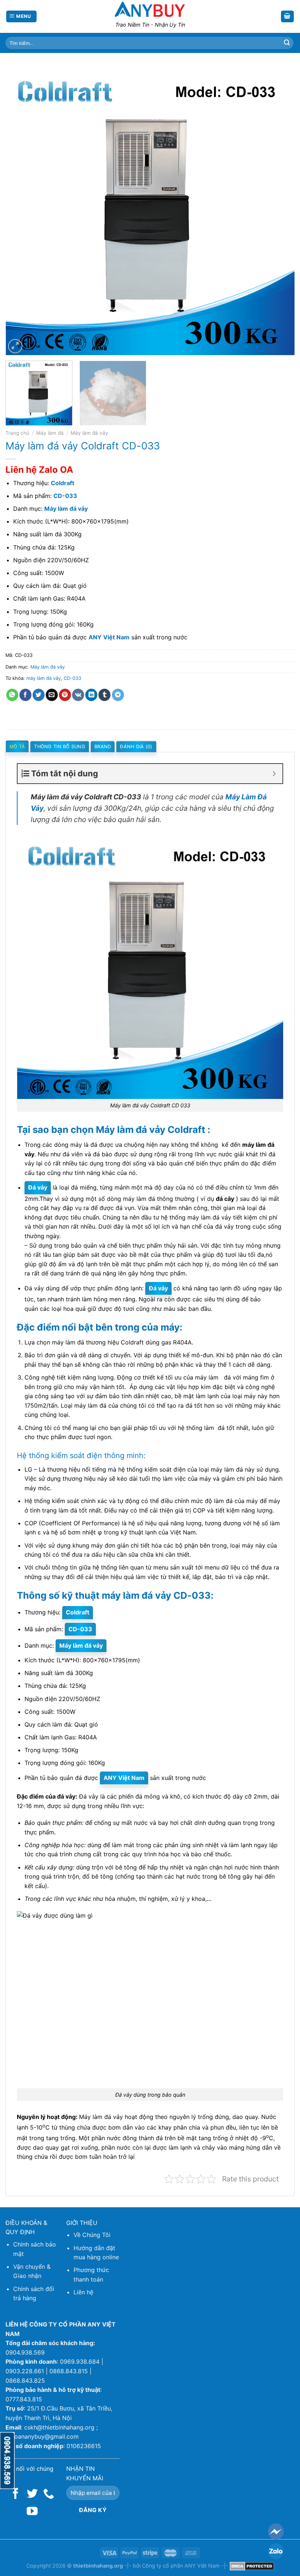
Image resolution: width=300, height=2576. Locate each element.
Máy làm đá (50, 433)
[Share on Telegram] (118, 695)
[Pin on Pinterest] (65, 695)
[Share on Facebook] (25, 695)
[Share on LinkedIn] (91, 695)
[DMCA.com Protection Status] (252, 2566)
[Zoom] (15, 346)
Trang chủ (17, 433)
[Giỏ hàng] (288, 17)
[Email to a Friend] (52, 695)
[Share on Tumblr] (104, 695)
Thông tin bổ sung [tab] (59, 747)
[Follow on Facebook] (16, 2494)
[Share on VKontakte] (78, 695)
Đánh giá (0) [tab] (136, 747)
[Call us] (49, 2494)
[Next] (280, 211)
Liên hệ (83, 2292)
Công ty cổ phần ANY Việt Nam (181, 2566)
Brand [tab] (103, 747)
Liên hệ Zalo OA (39, 470)
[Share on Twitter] (39, 695)
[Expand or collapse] (274, 774)
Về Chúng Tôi (92, 2235)
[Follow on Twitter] (32, 2494)
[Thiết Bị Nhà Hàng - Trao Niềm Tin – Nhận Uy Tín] (150, 9)
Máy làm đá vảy (89, 433)
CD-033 (72, 678)
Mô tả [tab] (17, 747)
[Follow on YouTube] (32, 2512)
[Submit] (287, 43)
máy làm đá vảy (44, 678)
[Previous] (20, 211)
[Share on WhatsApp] (12, 695)
